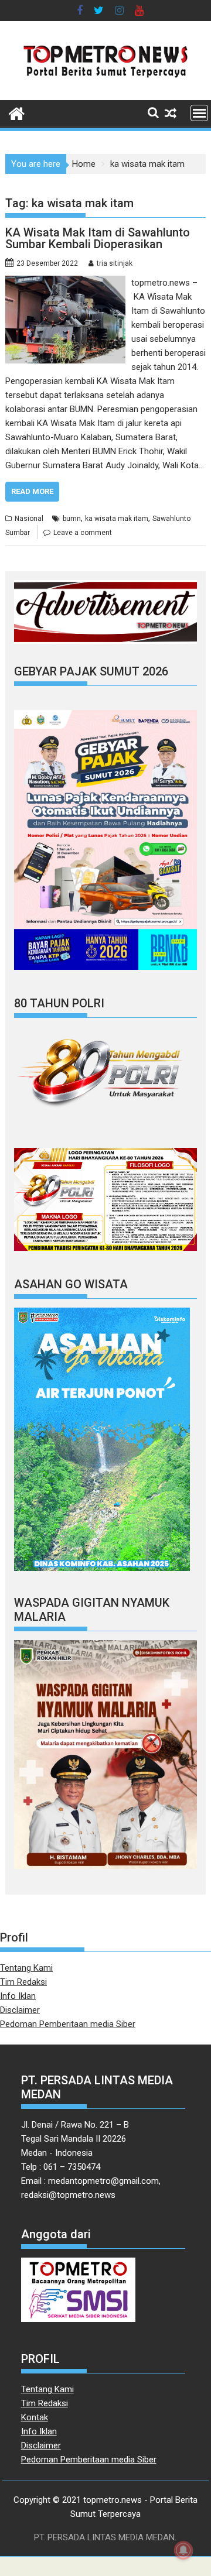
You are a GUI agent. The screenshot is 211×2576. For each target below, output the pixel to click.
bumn (72, 519)
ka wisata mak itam (117, 519)
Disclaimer (20, 2010)
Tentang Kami (26, 1968)
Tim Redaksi (23, 1982)
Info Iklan (18, 1996)
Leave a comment (83, 533)
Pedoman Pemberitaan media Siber (68, 2024)
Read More (32, 491)
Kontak (35, 2417)
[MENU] (199, 113)
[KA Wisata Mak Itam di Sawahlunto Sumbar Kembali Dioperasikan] (66, 283)
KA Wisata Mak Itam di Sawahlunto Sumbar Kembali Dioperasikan (98, 238)
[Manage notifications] (183, 2550)
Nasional (29, 519)
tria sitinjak (115, 263)
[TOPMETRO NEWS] (17, 112)
